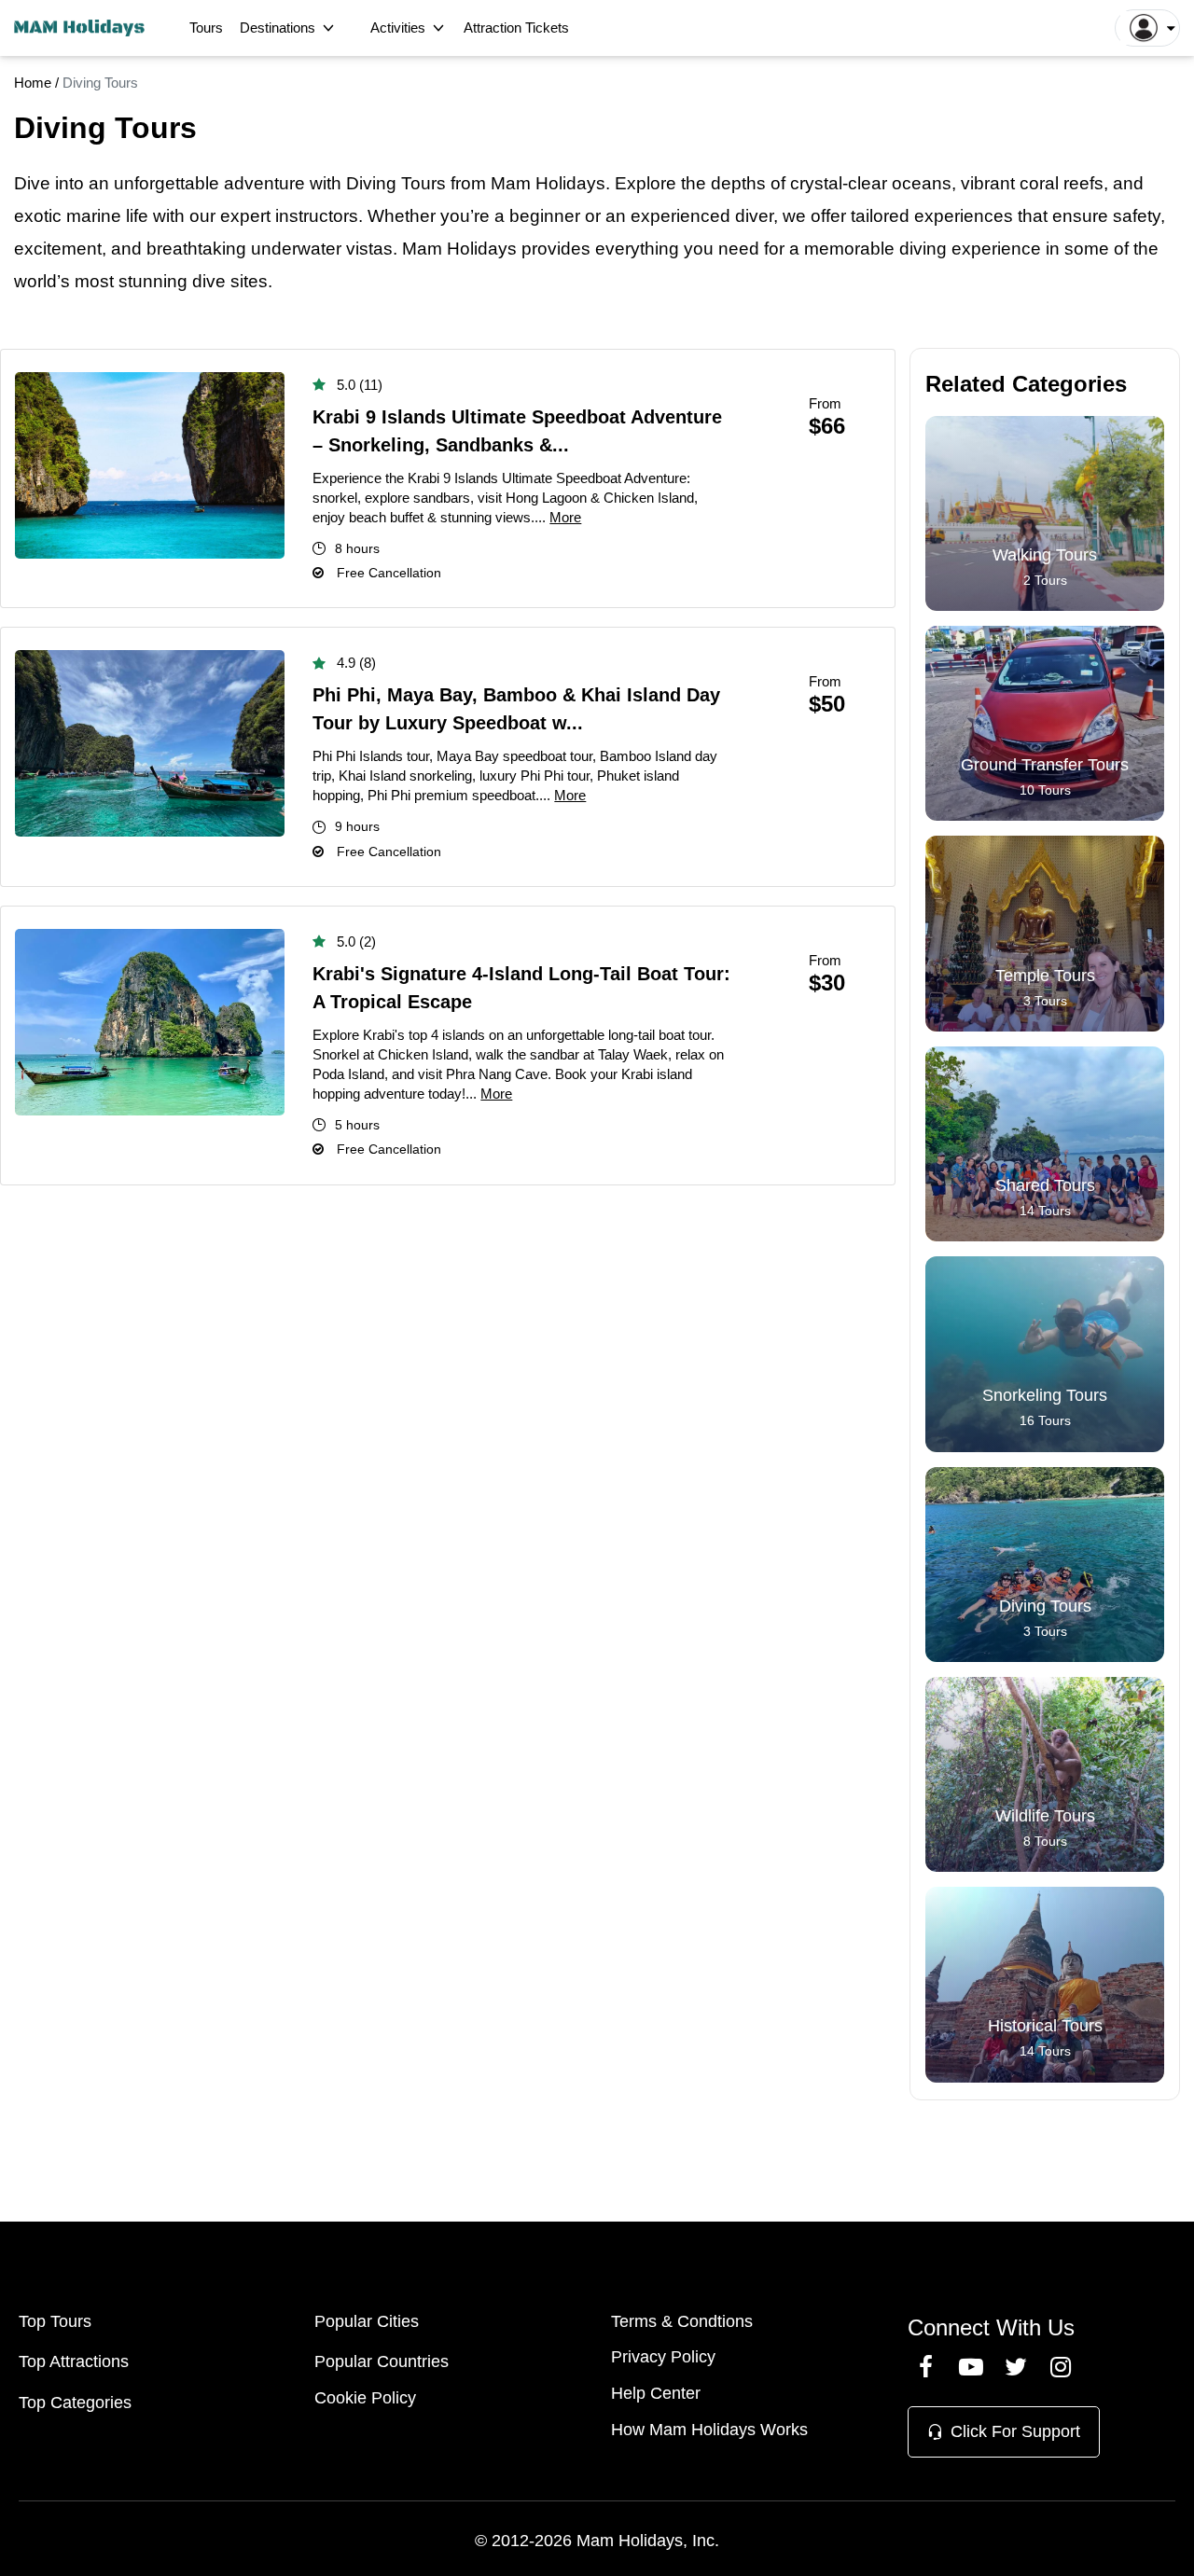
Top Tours (55, 2321)
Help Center (656, 2393)
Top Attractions (74, 2361)
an (99, 183)
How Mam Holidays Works (709, 2430)
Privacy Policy (663, 2357)
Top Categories (75, 2403)
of (1121, 249)
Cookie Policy (365, 2398)
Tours (206, 28)
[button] (1147, 28)
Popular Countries (382, 2361)
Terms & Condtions (682, 2321)
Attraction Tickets (516, 28)
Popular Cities (367, 2321)
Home (33, 83)
